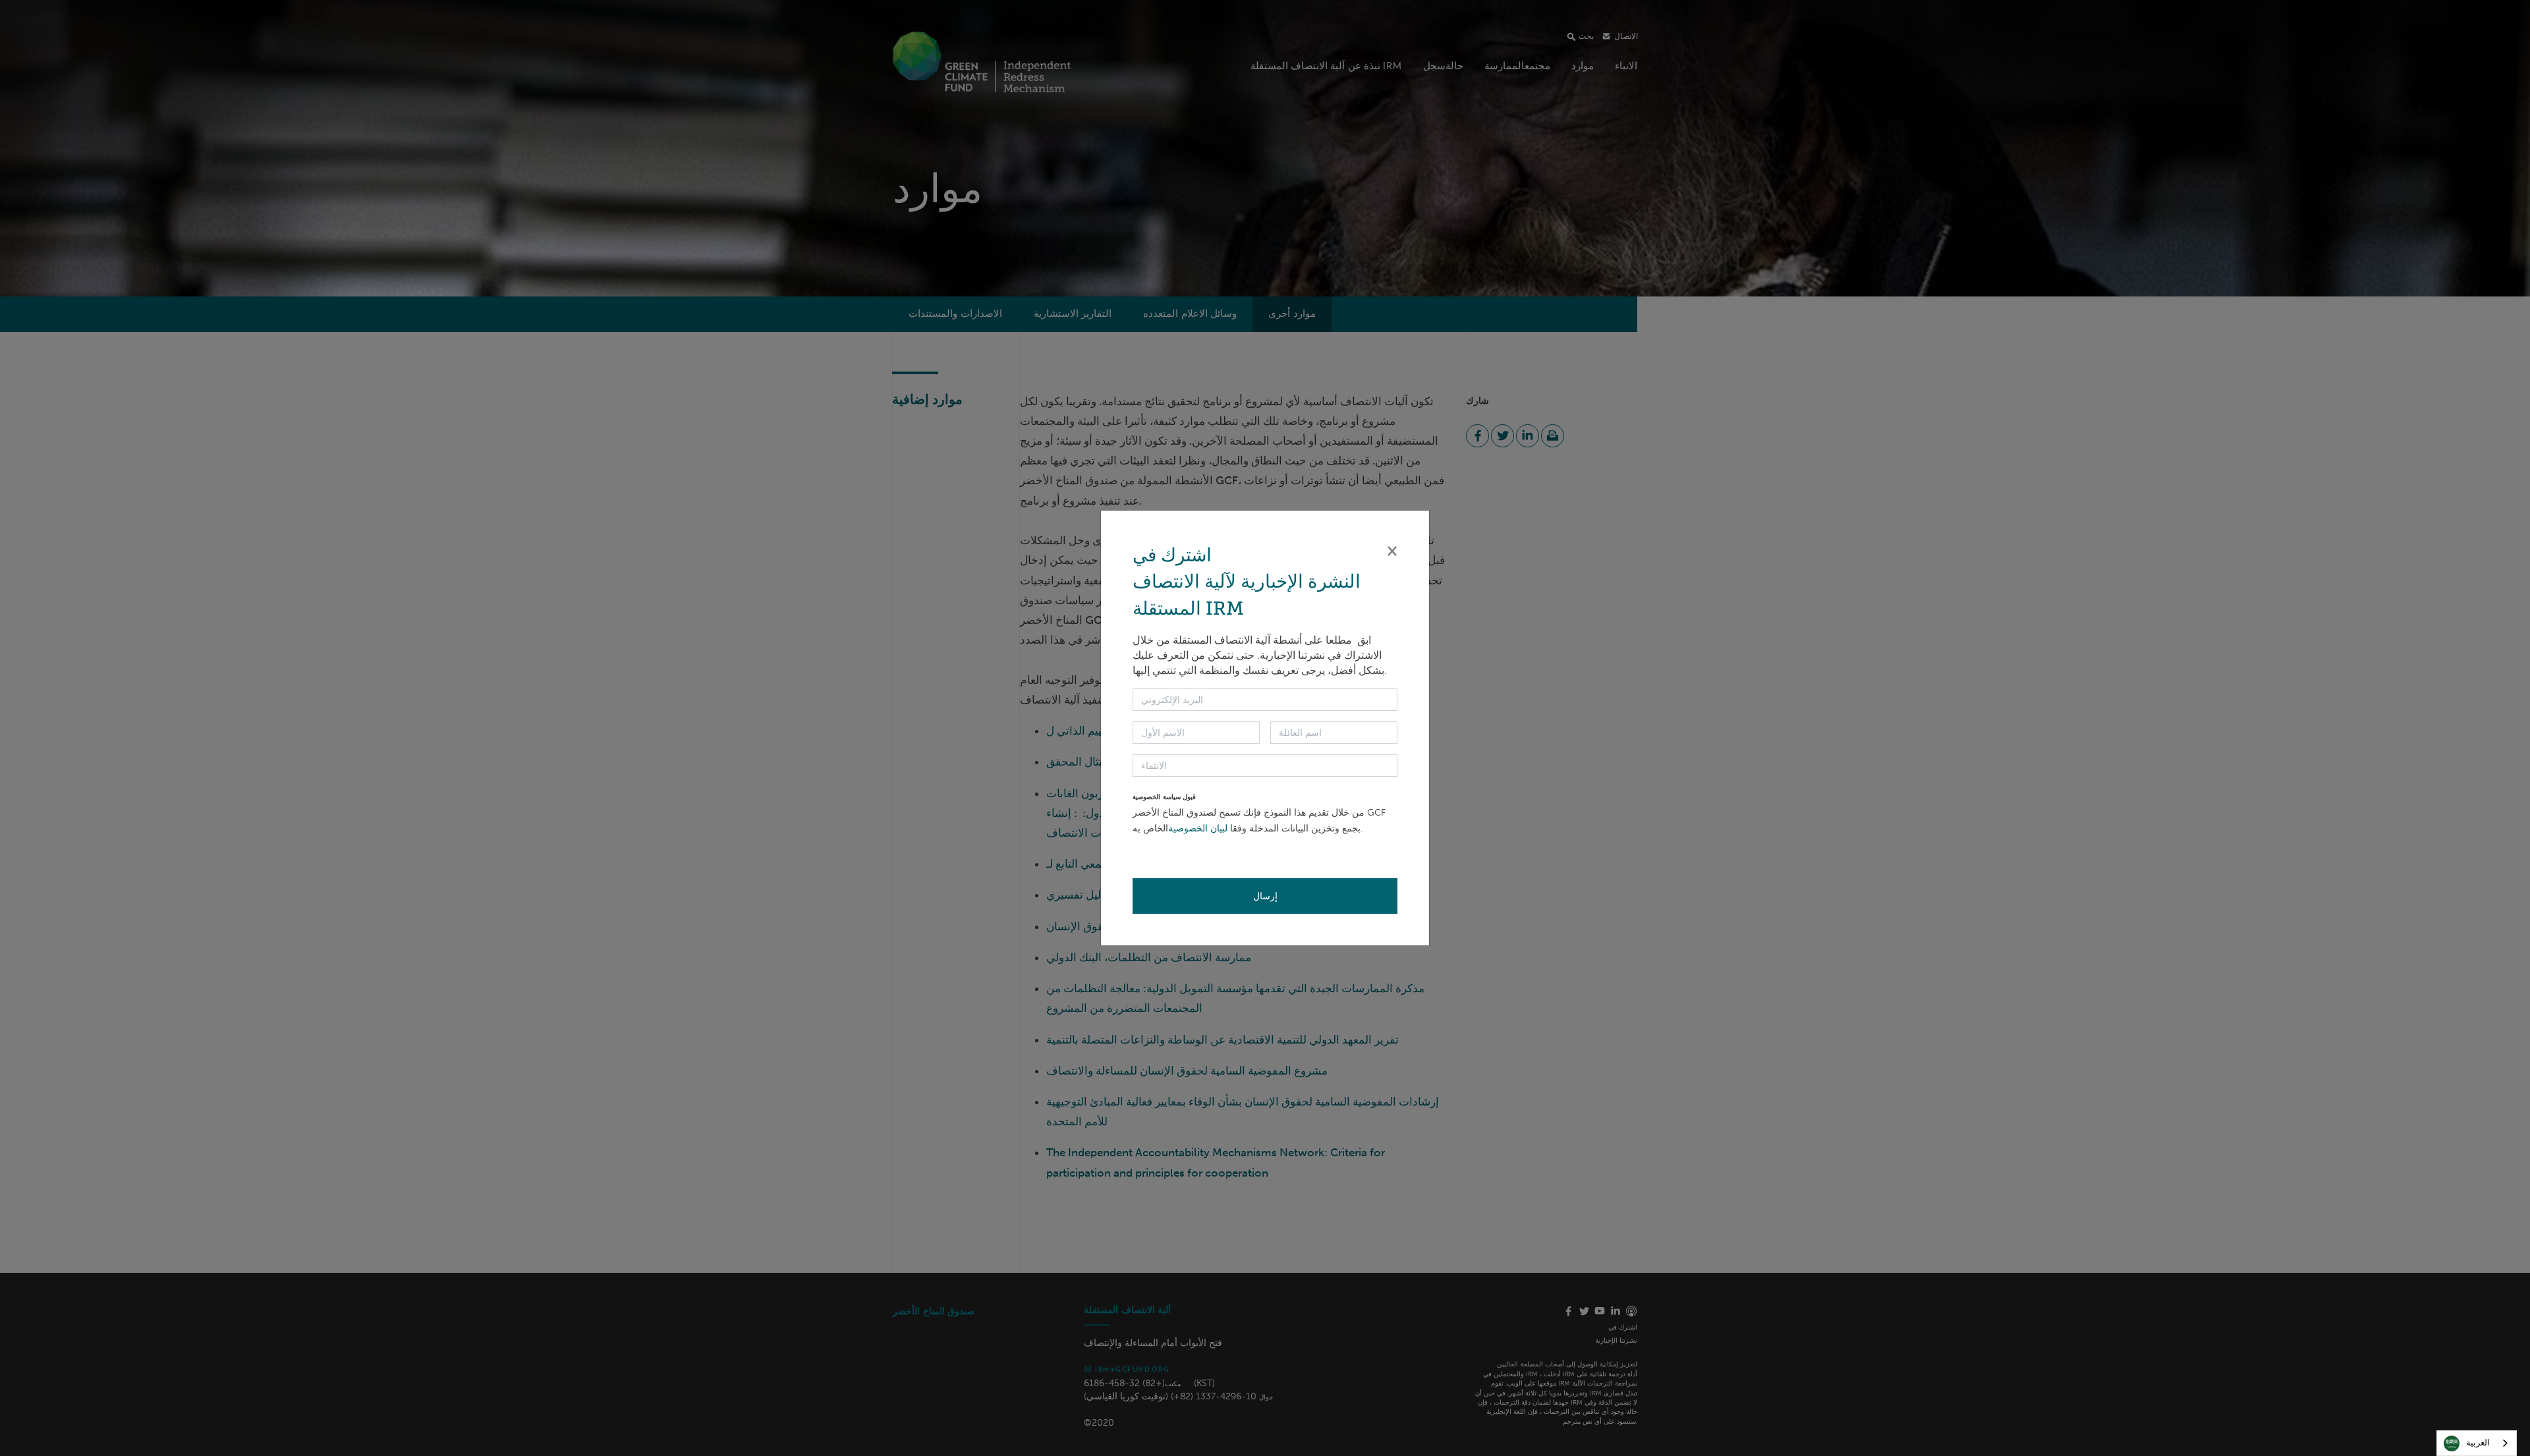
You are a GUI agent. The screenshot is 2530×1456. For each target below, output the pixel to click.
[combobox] (2477, 1443)
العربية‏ (2478, 1442)
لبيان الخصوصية (1198, 828)
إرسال (1265, 896)
